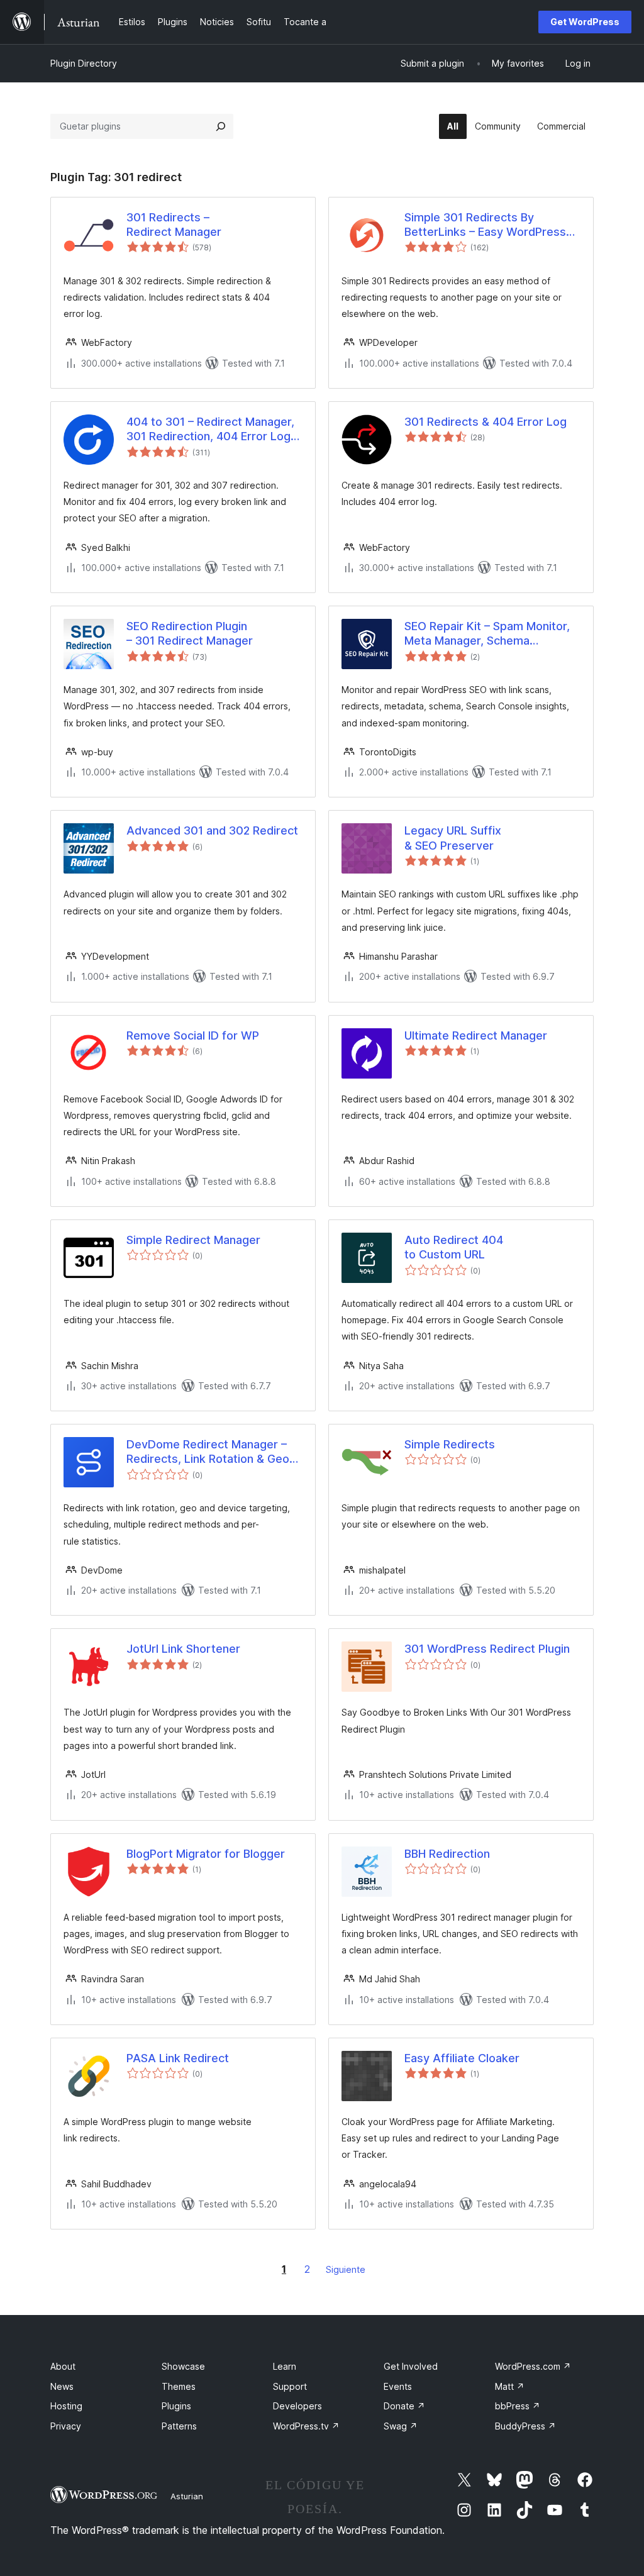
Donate (404, 2406)
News (62, 2386)
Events (398, 2386)
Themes (179, 2386)
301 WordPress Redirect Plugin (487, 1649)
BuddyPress (525, 2426)
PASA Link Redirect (178, 2058)
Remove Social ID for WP (193, 1035)
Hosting (66, 2406)
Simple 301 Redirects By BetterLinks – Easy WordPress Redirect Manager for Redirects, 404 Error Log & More (490, 225)
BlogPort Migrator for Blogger (206, 1854)
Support (290, 2386)
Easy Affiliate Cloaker (462, 2058)
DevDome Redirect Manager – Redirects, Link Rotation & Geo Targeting (208, 1452)
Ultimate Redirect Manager (476, 1035)
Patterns (179, 2426)
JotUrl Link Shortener (183, 1649)
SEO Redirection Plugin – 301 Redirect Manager (190, 633)
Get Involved (411, 2366)
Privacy (66, 2426)
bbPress (518, 2406)
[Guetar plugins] (221, 126)
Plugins (176, 2406)
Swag (401, 2426)
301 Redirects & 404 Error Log (486, 422)
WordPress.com (533, 2366)
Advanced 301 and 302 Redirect (212, 830)
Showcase (183, 2366)
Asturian (187, 2496)
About (63, 2366)
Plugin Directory (84, 63)
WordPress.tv (306, 2426)
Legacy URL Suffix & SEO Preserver (453, 838)
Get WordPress (585, 22)
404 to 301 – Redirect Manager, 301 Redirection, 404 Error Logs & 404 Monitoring (212, 430)
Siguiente (346, 2269)
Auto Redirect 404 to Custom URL (454, 1247)
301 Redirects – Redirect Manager (174, 225)
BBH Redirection (447, 1854)
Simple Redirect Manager (193, 1240)
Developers (297, 2406)
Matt (510, 2386)
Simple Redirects (450, 1444)
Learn (285, 2366)
